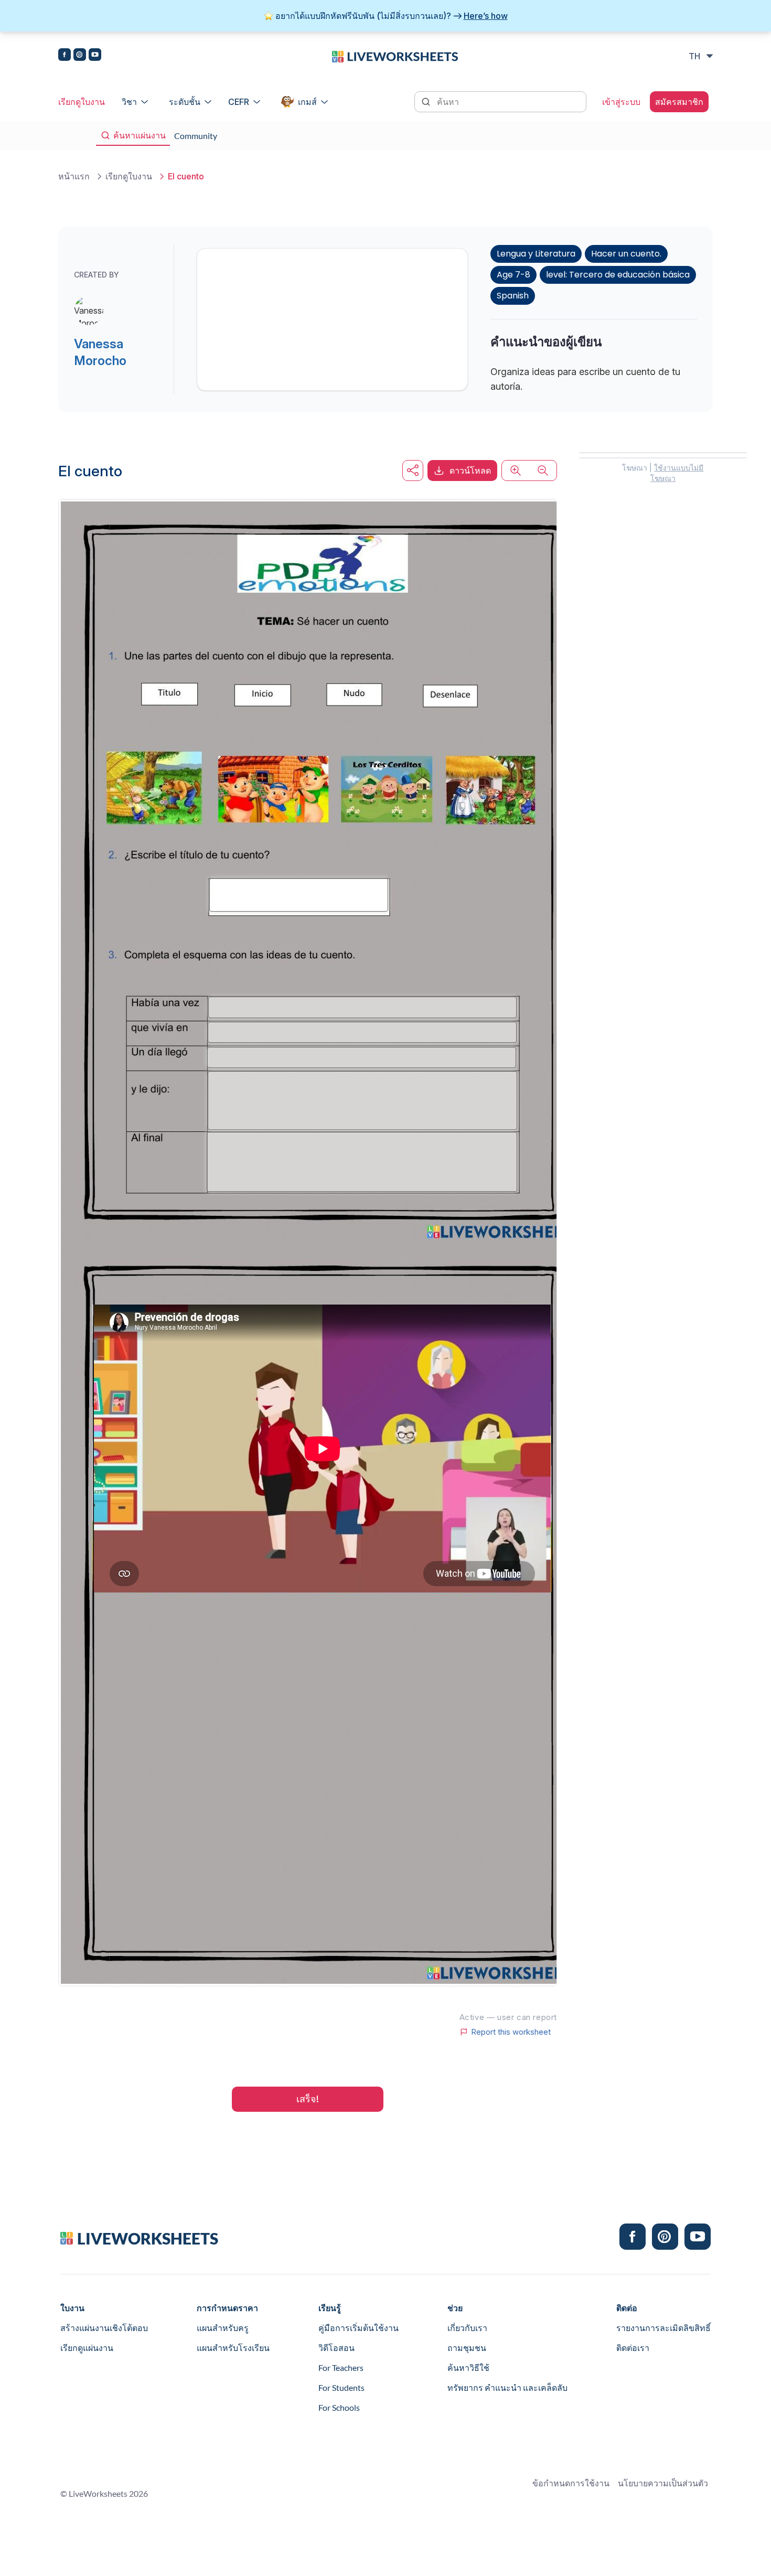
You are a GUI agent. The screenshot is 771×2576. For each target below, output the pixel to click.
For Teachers (341, 2367)
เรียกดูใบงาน (82, 102)
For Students (341, 2387)
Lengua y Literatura (536, 254)
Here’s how (486, 16)
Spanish (513, 296)
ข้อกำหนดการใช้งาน (571, 2483)
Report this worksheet (511, 2032)
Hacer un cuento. (626, 254)
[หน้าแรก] (395, 56)
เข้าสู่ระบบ (621, 102)
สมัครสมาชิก (679, 102)
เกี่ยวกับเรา (467, 2328)
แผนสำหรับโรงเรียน (233, 2348)
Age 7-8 (513, 275)
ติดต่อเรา (633, 2348)
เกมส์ (307, 102)
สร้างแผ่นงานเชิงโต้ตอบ (104, 2328)
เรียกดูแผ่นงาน (87, 2348)
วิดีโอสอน (336, 2348)
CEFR (239, 102)
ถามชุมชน (467, 2348)
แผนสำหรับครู (223, 2328)
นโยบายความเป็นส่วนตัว (663, 2483)
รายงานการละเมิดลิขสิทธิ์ (663, 2328)
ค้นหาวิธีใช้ (468, 2367)
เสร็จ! (308, 2099)
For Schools (339, 2407)
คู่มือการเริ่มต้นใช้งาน (358, 2328)
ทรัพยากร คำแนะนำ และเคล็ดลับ (507, 2387)
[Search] (427, 101)
